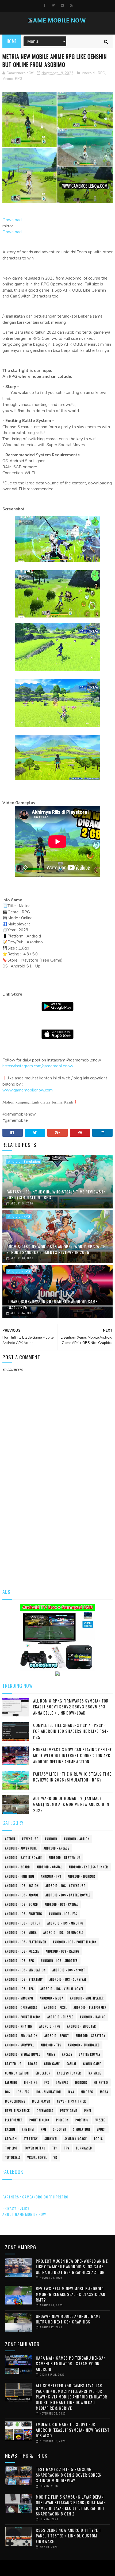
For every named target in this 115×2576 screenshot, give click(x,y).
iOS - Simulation (48, 2092)
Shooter (60, 2129)
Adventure (30, 1839)
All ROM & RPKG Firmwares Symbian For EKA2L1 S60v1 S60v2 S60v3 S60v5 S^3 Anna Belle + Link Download (71, 1707)
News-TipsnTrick (18, 2111)
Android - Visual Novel (23, 2054)
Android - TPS (51, 2045)
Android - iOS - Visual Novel (62, 1989)
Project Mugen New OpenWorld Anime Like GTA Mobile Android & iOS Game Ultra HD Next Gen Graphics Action (72, 2266)
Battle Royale (90, 2054)
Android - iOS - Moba (21, 1933)
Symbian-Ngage (76, 2139)
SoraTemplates (56, 2568)
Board (33, 2064)
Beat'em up (13, 2064)
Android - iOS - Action (22, 1886)
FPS (47, 2082)
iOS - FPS (23, 2092)
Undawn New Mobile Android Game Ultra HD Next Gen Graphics (68, 2319)
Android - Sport (57, 2036)
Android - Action (77, 1839)
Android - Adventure (21, 1848)
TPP (55, 2148)
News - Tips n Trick (72, 2101)
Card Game (52, 2064)
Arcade (67, 2054)
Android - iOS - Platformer (26, 1942)
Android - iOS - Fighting (24, 1914)
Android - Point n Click (23, 2017)
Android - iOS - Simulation (25, 1970)
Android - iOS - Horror (23, 1923)
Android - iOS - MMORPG (65, 1923)
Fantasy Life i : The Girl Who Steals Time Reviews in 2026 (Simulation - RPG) (56, 1194)
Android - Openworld (21, 2008)
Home (12, 41)
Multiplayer (41, 2101)
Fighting (31, 2082)
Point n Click (39, 2120)
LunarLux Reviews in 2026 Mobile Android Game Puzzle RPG (52, 1304)
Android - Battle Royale (24, 1858)
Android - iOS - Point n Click (75, 1942)
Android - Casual (49, 1867)
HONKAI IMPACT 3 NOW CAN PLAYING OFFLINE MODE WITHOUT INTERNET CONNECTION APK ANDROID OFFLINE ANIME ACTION (72, 1755)
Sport (101, 2129)
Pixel (88, 2111)
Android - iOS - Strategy (24, 1979)
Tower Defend (35, 2148)
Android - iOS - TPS (19, 1989)
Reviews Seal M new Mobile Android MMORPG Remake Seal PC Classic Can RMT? (71, 2294)
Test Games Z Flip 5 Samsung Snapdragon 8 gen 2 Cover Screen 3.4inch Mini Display (69, 2475)
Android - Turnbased (84, 2045)
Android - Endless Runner (88, 1867)
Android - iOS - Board (22, 1904)
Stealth (11, 2139)
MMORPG (87, 2092)
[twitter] (53, 5)
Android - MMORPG (19, 1998)
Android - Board (18, 1867)
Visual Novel (37, 2157)
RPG (19, 79)
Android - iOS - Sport (69, 1970)
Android (51, 1839)
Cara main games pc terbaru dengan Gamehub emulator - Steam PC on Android (71, 2363)
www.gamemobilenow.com (28, 1090)
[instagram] (62, 5)
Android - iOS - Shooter (59, 1961)
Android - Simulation (24, 1162)
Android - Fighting (20, 1876)
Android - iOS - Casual (61, 1904)
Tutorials (13, 2157)
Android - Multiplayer (87, 1998)
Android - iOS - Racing (63, 1951)
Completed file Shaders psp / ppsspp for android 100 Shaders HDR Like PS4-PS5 (71, 1731)
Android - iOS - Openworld (64, 1933)
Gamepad (62, 2082)
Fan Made (94, 2073)
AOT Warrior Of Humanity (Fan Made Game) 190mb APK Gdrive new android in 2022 (71, 1804)
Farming (11, 2082)
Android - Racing (93, 2017)
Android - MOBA (52, 1998)
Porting (82, 2120)
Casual (72, 2064)
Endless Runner (69, 2073)
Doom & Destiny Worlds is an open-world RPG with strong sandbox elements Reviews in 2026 (56, 1249)
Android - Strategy (91, 2036)
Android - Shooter (82, 2026)
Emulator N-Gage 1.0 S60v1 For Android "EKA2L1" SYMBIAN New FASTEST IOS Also (73, 2430)
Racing (10, 2129)
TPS (66, 2148)
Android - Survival (20, 2045)
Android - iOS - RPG (20, 1961)
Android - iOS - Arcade (22, 1895)
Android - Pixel (55, 2008)
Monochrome (15, 2101)
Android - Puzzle (60, 2017)
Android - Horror (81, 1876)
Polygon (62, 2120)
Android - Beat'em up (65, 1858)
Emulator (43, 2073)
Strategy (31, 2139)
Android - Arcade (56, 1848)
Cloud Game (92, 2064)
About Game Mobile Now (24, 2214)
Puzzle (100, 2120)
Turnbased (84, 2148)
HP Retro (101, 2082)
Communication (17, 2073)
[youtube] (71, 5)
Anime (8, 79)
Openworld (45, 2111)
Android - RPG (93, 73)
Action (10, 1839)
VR (55, 2157)
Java (71, 2092)
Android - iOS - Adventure (65, 1886)
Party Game (69, 2111)
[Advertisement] (57, 1520)
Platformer (14, 2120)
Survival (51, 2139)
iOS (7, 2092)
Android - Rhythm (19, 2026)
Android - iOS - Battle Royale (68, 1895)
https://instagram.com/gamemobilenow (38, 1066)
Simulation (82, 2129)
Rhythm (28, 2129)
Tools (98, 2139)
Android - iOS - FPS (63, 1914)
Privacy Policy (16, 2208)
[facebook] (45, 5)
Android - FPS (51, 1876)
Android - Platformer (90, 2008)
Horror (81, 2082)
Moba (104, 2092)
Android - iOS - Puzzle (22, 1951)
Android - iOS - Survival (68, 1979)
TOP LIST (11, 2148)
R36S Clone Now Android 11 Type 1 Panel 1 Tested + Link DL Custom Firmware (68, 2536)
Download (12, 220)
